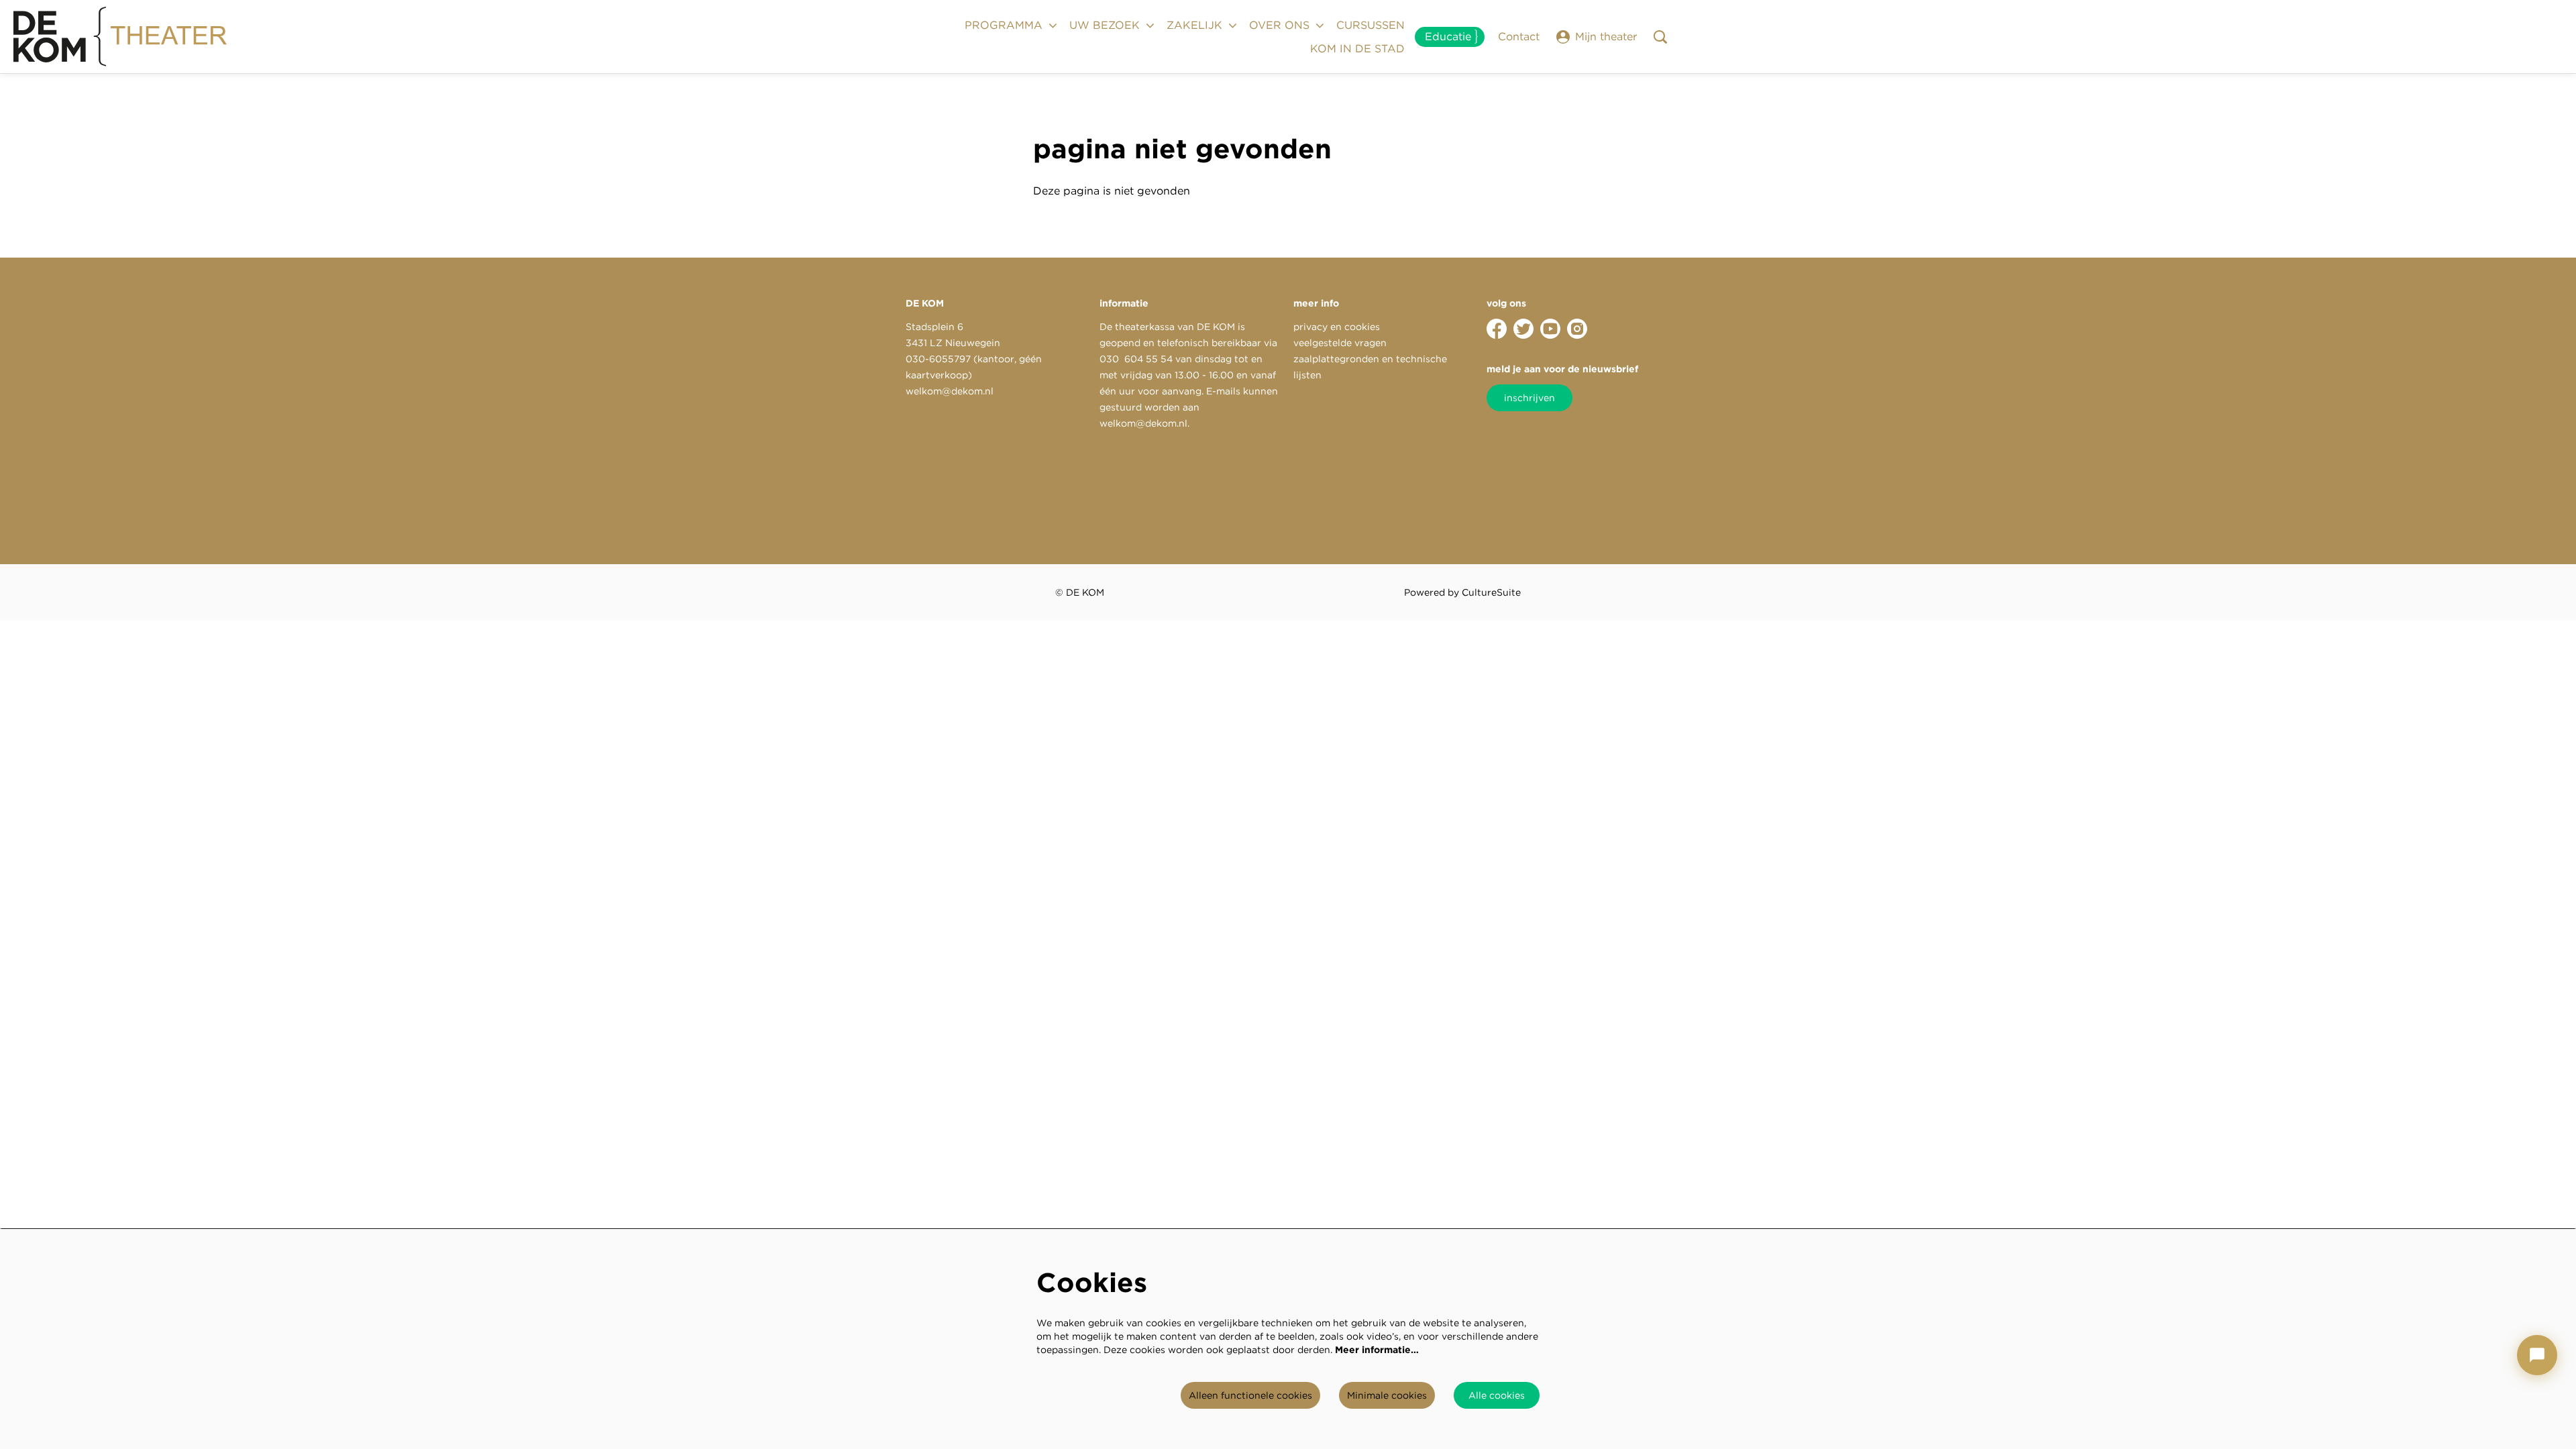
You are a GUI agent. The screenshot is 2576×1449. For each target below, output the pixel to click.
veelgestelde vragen (1340, 343)
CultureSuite (1491, 592)
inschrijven (1529, 398)
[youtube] (1550, 329)
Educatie (1448, 37)
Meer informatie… (1377, 1350)
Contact (1519, 37)
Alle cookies (1497, 1395)
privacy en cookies (1337, 327)
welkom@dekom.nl (950, 391)
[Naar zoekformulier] (1660, 37)
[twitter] (1523, 329)
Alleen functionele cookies (1250, 1395)
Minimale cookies (1387, 1395)
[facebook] (1497, 329)
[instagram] (1577, 329)
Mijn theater (1606, 37)
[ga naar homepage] (121, 37)
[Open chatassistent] (2537, 1355)
